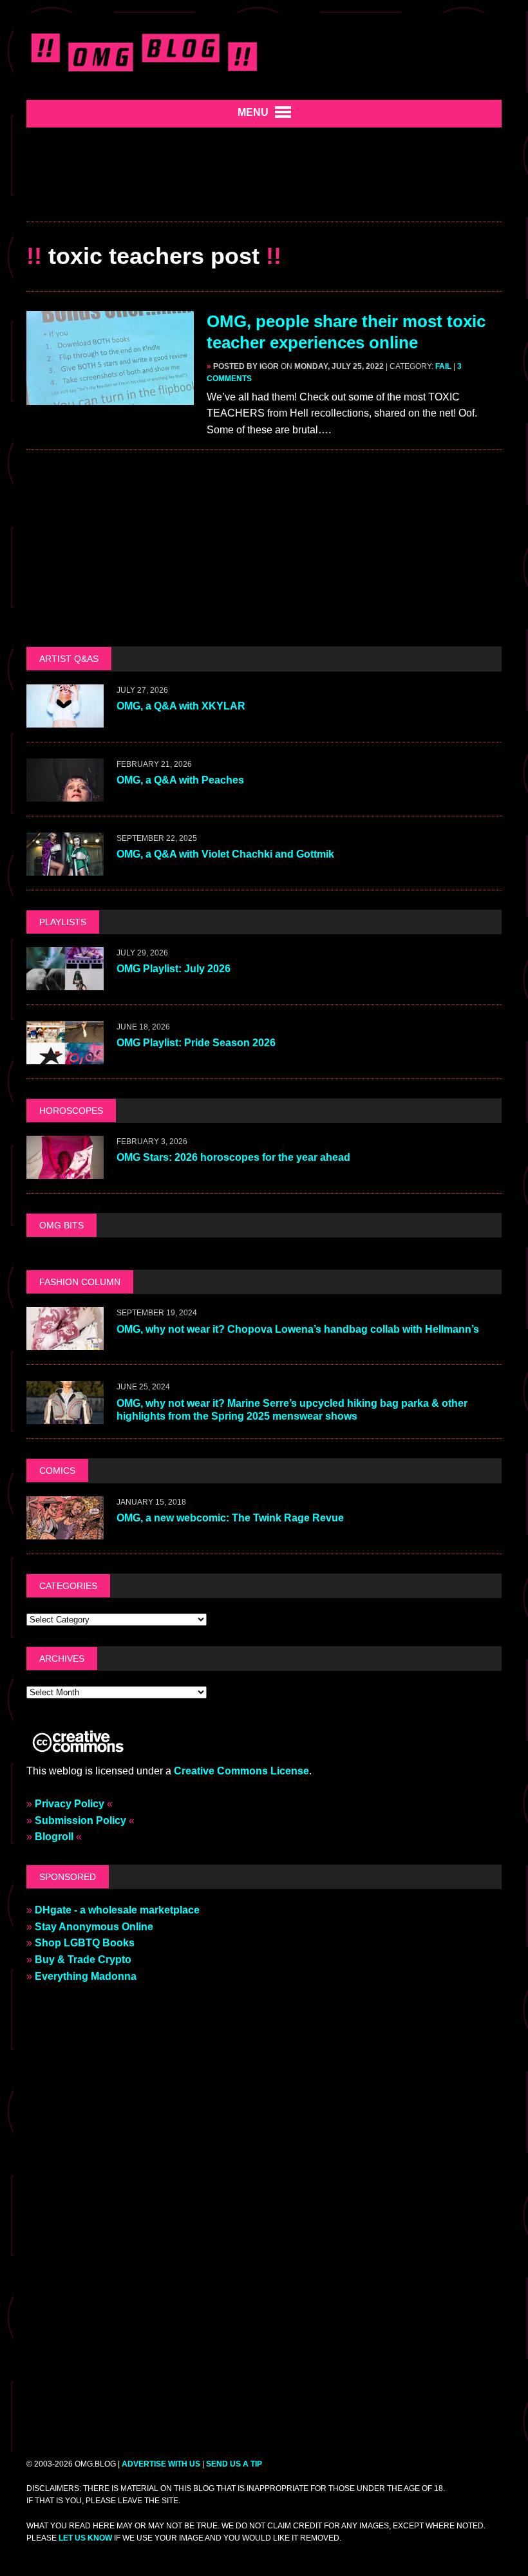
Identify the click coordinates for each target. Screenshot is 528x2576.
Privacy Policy (70, 1804)
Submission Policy (80, 1820)
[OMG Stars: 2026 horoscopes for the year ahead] (65, 1170)
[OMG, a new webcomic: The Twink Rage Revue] (65, 1531)
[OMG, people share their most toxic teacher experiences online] (110, 396)
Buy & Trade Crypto (83, 1960)
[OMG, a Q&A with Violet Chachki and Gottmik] (65, 867)
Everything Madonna (86, 1976)
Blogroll (54, 1837)
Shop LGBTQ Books (85, 1943)
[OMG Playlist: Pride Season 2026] (65, 1056)
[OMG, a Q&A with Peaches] (65, 793)
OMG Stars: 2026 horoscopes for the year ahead (233, 1157)
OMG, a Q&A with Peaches (180, 780)
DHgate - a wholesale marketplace (117, 1910)
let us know (85, 2538)
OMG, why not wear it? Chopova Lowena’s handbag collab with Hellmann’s (299, 1329)
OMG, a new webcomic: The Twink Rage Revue (230, 1518)
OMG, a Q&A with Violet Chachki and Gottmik (225, 854)
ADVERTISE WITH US (161, 2464)
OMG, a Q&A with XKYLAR (181, 706)
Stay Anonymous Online (94, 1927)
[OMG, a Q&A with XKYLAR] (65, 719)
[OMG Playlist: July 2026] (65, 982)
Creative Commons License (241, 1771)
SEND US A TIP (234, 2464)
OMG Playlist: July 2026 (174, 969)
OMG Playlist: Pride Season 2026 (196, 1043)
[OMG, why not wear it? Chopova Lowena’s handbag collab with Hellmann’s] (65, 1342)
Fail (443, 366)
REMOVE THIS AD (264, 193)
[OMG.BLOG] (145, 50)
